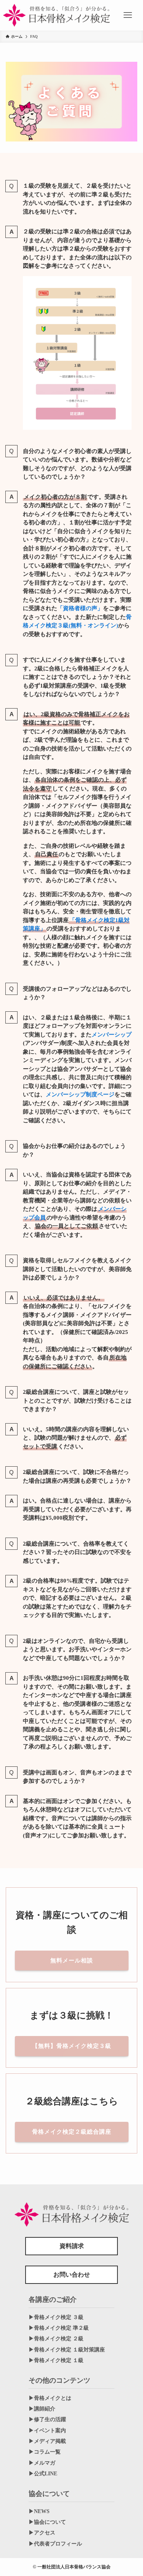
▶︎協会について (47, 2522)
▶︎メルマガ (42, 2463)
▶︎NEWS (39, 2511)
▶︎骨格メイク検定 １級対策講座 (67, 2350)
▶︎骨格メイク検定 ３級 (56, 2317)
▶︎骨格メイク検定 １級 (56, 2360)
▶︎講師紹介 (42, 2409)
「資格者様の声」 (80, 608)
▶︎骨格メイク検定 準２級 (59, 2328)
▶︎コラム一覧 (45, 2452)
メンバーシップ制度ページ (80, 1094)
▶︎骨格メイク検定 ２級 (56, 2339)
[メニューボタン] (128, 15)
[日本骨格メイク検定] (56, 15)
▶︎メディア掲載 (47, 2441)
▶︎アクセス (42, 2533)
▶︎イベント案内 (47, 2431)
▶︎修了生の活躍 (47, 2419)
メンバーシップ (112, 1035)
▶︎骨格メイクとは (50, 2398)
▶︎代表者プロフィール (55, 2544)
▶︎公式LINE (43, 2474)
